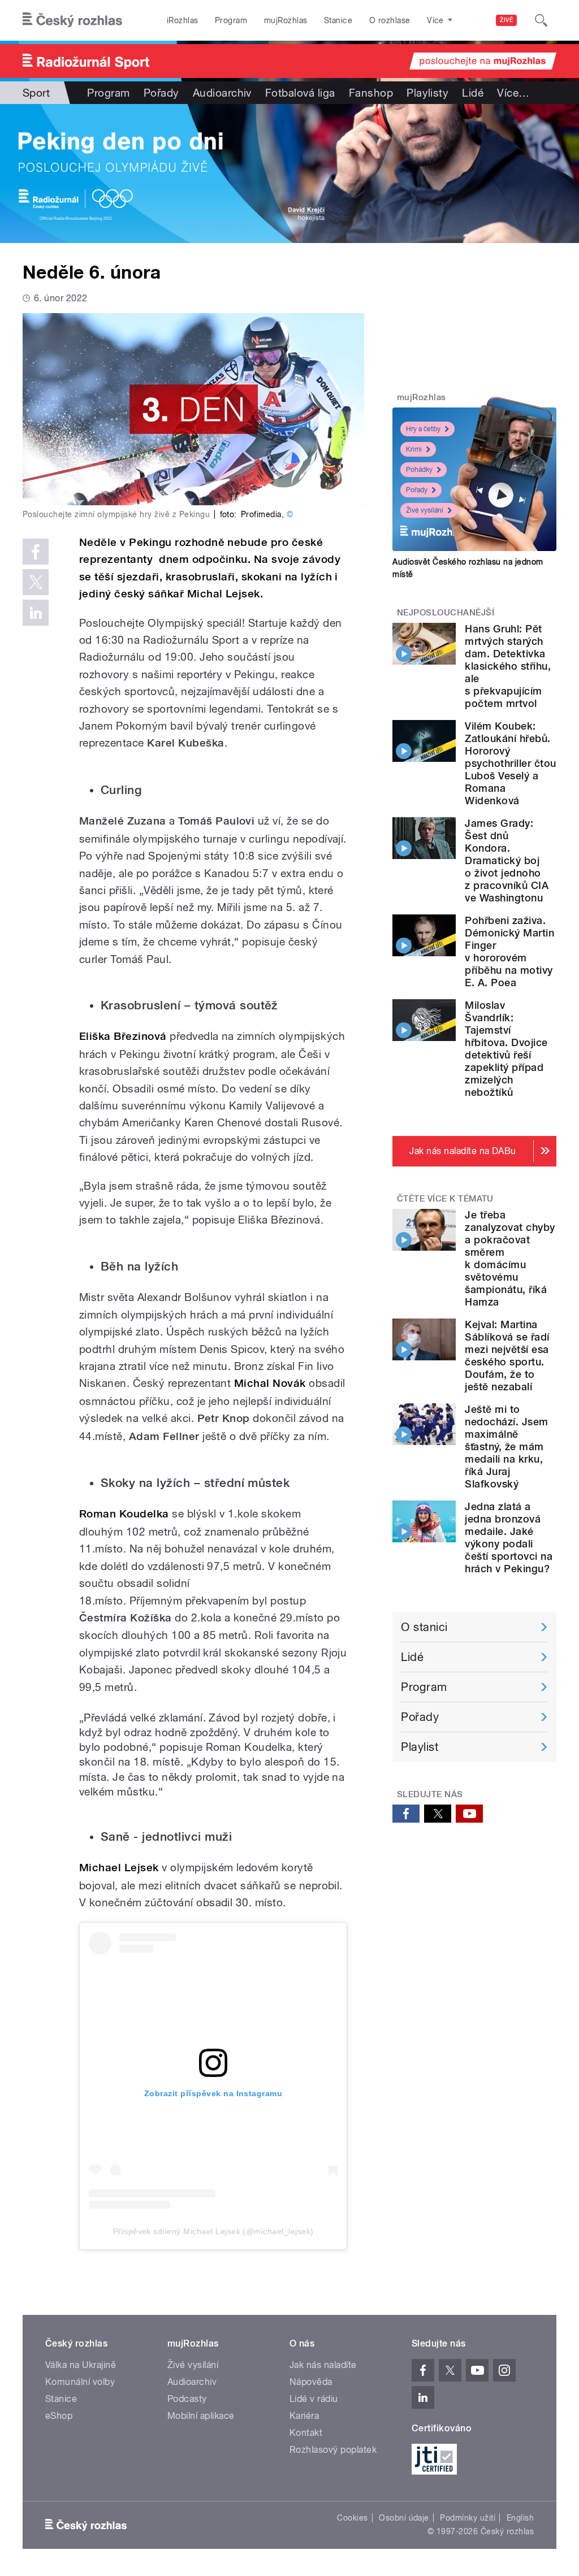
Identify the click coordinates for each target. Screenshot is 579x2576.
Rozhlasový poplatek (333, 2450)
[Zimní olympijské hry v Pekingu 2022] (289, 174)
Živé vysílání (425, 510)
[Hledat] (541, 20)
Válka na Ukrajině (81, 2365)
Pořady (161, 93)
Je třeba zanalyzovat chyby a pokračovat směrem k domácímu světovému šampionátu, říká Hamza (510, 1258)
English (520, 2518)
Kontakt (306, 2433)
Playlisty (427, 93)
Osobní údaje (404, 2518)
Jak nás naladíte (323, 2365)
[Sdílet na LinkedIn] (36, 613)
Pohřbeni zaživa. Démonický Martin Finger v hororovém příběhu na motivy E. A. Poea (509, 951)
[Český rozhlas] (72, 20)
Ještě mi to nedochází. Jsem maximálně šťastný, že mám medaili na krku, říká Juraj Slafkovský (506, 1447)
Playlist (420, 1747)
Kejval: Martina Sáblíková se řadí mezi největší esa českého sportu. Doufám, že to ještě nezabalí (507, 1356)
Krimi (414, 449)
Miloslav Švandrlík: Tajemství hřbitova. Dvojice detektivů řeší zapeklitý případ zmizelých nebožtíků (506, 1049)
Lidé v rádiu (314, 2399)
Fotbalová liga (300, 93)
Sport (36, 93)
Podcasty (187, 2399)
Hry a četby (423, 429)
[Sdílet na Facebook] (36, 552)
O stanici (424, 1627)
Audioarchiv (222, 93)
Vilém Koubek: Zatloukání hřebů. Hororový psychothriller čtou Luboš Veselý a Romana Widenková (510, 763)
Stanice (338, 20)
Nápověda (311, 2382)
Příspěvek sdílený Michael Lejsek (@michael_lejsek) (213, 2231)
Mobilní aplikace (201, 2416)
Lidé (473, 93)
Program (231, 20)
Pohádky (419, 470)
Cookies (352, 2518)
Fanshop (371, 93)
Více (513, 93)
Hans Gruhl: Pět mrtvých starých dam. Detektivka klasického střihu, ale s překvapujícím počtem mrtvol (508, 666)
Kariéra (304, 2416)
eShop (59, 2416)
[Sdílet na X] (36, 582)
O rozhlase (390, 20)
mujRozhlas (286, 20)
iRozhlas (183, 20)
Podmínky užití (468, 2518)
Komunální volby (80, 2382)
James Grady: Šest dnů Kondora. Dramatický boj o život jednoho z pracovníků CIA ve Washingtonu (507, 860)
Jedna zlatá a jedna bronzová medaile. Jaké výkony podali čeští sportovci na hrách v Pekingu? (509, 1538)
